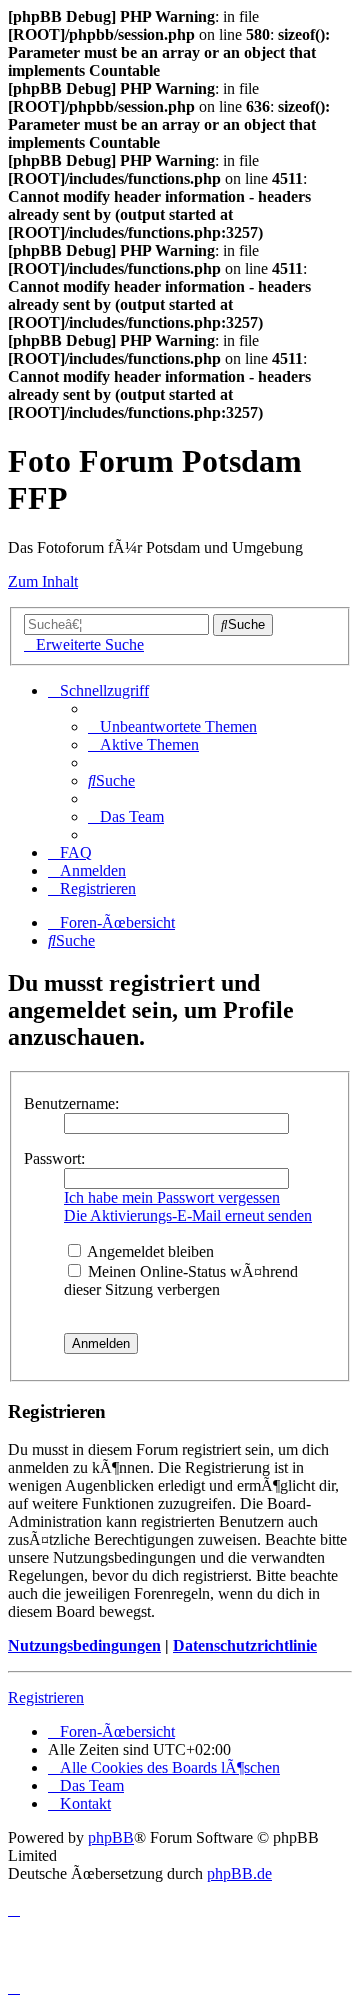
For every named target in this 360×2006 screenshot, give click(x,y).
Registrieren (46, 1697)
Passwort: (54, 1158)
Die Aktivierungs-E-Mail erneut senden (188, 1215)
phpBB (111, 1837)
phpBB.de (239, 1873)
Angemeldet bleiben (149, 1251)
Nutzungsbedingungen (84, 1645)
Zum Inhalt (43, 581)
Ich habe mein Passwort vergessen (172, 1197)
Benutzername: (71, 1103)
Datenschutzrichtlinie (245, 1645)
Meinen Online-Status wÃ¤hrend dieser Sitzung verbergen (181, 1280)
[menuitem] (172, 726)
